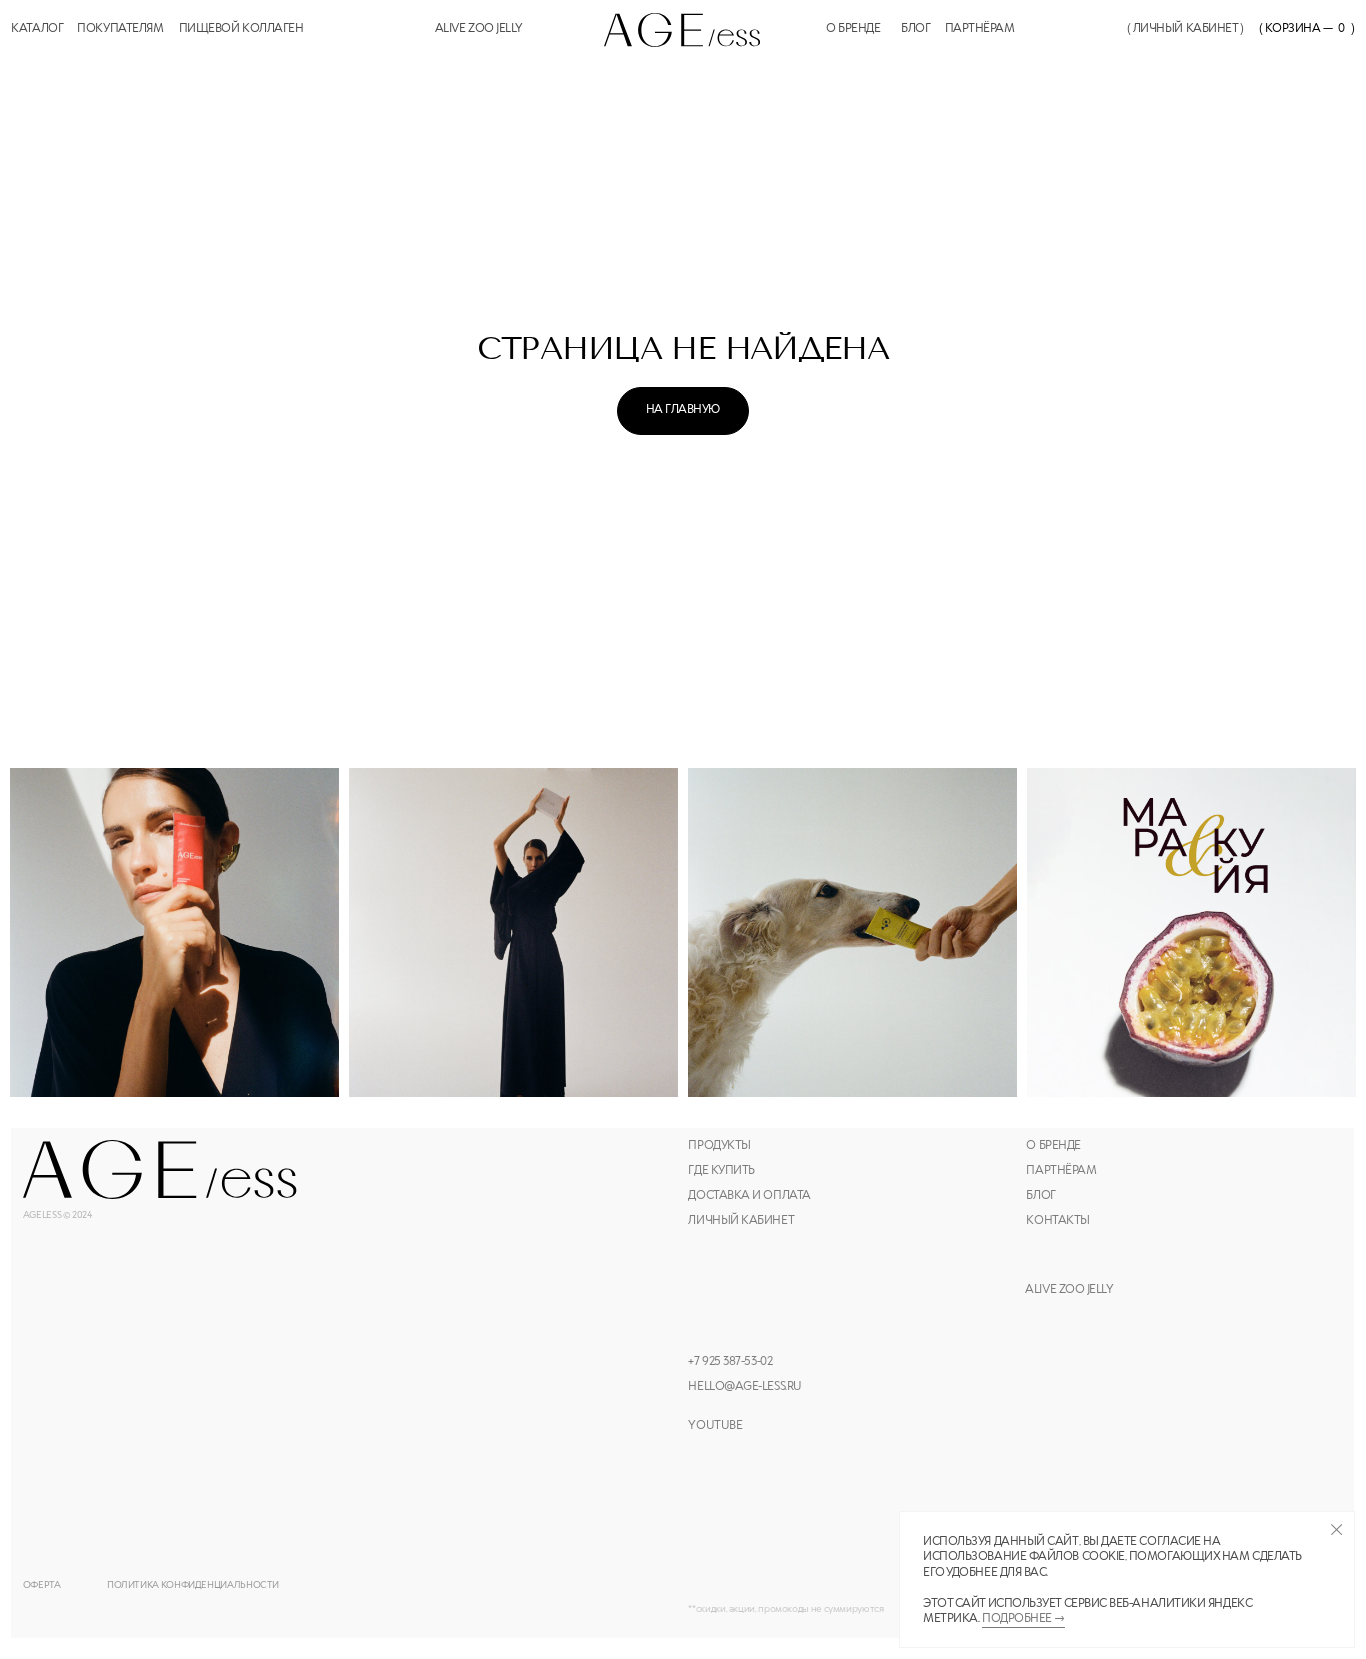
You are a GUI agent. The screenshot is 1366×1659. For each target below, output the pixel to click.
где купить (721, 1171)
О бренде (1053, 1146)
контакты (1057, 1221)
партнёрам (980, 29)
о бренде (853, 29)
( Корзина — (1296, 29)
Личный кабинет (741, 1221)
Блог (915, 29)
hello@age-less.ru (744, 1387)
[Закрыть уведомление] (1336, 1529)
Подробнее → (1023, 1619)
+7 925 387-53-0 (727, 1362)
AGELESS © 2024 (57, 1215)
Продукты (719, 1146)
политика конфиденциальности (193, 1585)
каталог (37, 29)
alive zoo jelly (479, 29)
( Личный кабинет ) (1185, 29)
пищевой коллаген (241, 29)
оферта (42, 1585)
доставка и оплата (749, 1196)
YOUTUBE (715, 1426)
